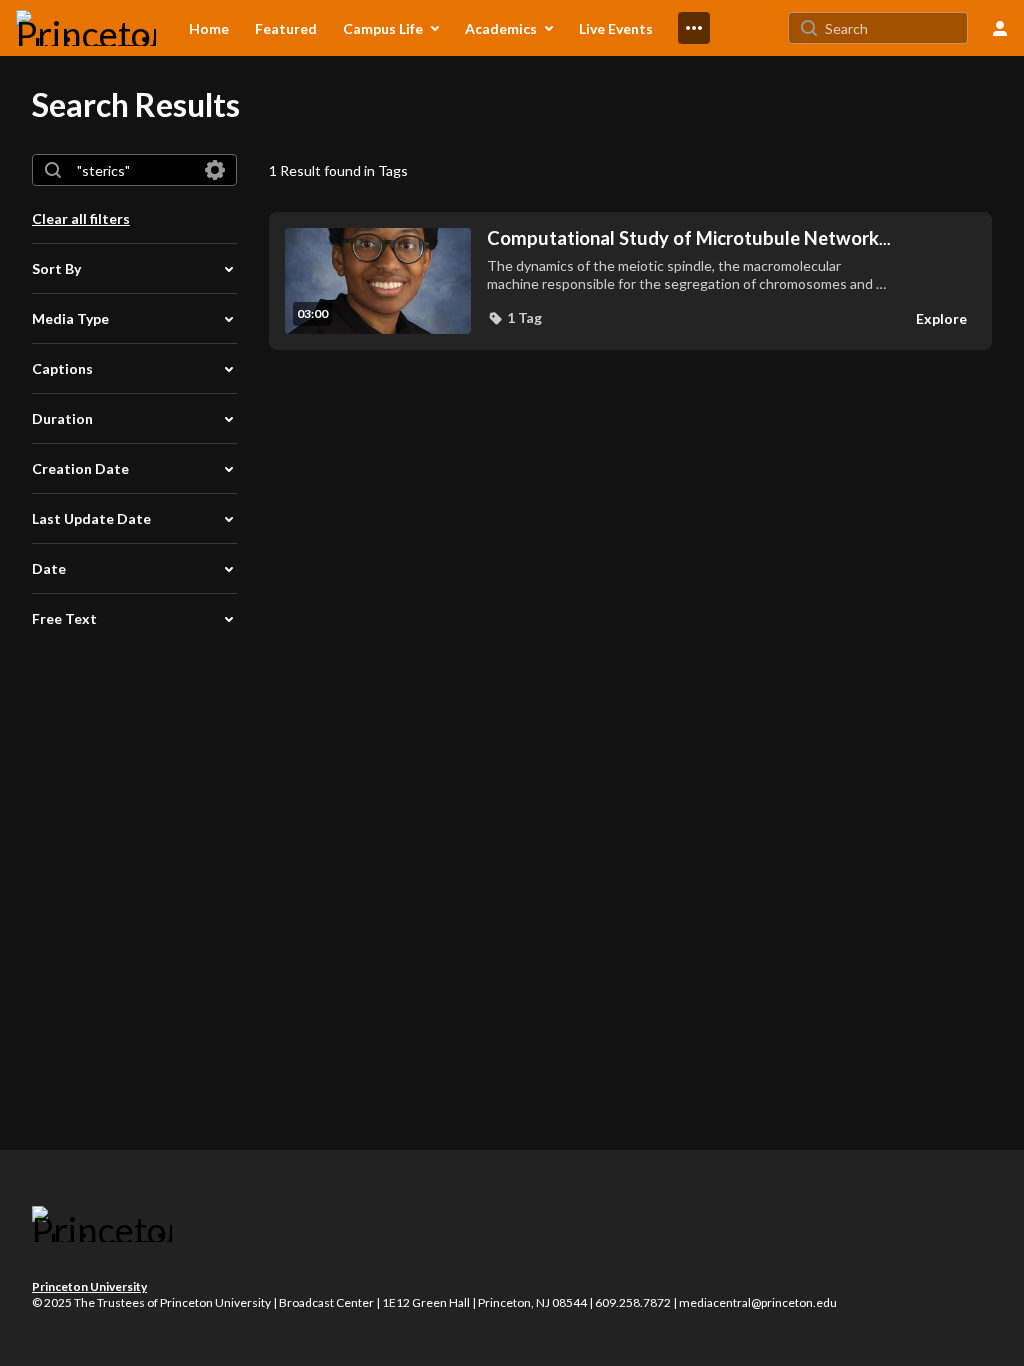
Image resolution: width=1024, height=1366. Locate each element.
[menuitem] (209, 28)
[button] (514, 318)
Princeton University (89, 1286)
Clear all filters (81, 218)
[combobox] (133, 170)
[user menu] (1000, 28)
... (689, 238)
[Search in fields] (215, 170)
